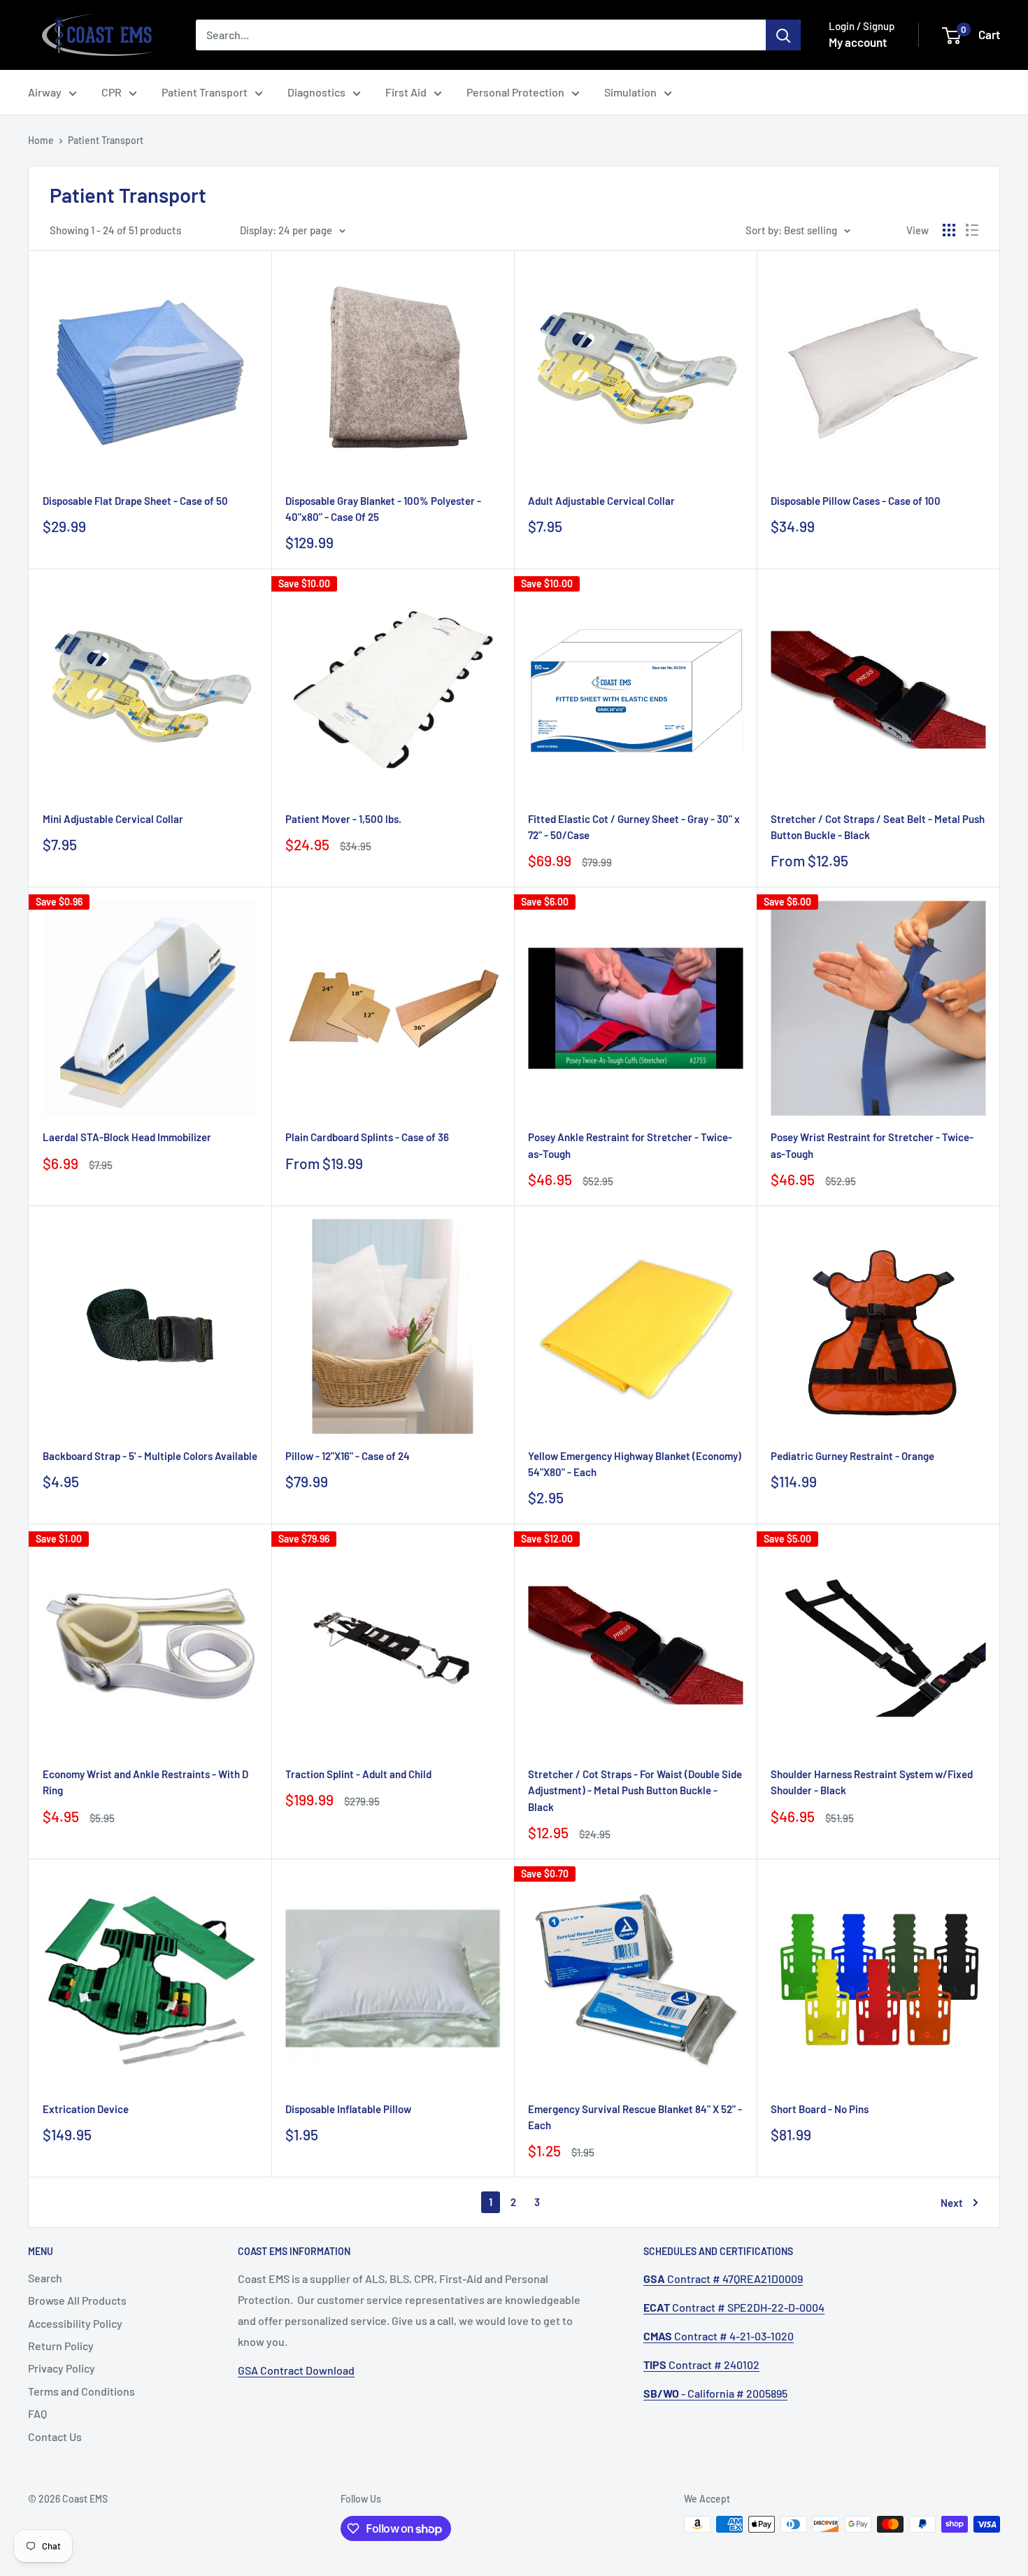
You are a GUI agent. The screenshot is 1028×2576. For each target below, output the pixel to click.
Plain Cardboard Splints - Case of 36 (367, 1137)
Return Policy (61, 2346)
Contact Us (55, 2437)
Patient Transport (205, 92)
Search (45, 2278)
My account (858, 42)
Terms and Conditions (81, 2391)
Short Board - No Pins (820, 2109)
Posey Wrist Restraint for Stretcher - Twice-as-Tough (872, 1145)
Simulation (630, 92)
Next (952, 2203)
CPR (112, 92)
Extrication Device (86, 2109)
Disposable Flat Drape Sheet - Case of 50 (135, 501)
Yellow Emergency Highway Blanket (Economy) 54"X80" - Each (635, 1464)
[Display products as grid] (949, 230)
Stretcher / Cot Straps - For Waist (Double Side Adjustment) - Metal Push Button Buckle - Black (635, 1790)
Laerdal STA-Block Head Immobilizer (127, 1137)
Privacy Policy (62, 2368)
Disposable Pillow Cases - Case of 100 (856, 501)
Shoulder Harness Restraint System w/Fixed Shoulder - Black (872, 1782)
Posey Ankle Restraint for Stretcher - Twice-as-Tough (630, 1145)
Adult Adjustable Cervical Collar (601, 501)
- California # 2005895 (715, 2393)
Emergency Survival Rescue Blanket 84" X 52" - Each (635, 2117)
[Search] (783, 35)
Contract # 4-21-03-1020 (719, 2336)
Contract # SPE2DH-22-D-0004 (734, 2307)
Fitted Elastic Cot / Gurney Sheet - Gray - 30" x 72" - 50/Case (634, 827)
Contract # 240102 (701, 2364)
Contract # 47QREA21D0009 (723, 2278)
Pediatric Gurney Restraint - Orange (852, 1456)
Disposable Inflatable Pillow (348, 2109)
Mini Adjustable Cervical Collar (113, 819)
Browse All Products (77, 2300)
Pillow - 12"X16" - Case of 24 (348, 1456)
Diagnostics (316, 92)
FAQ (37, 2413)
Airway (45, 92)
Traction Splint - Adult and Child (358, 1774)
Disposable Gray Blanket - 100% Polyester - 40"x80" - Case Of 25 (383, 509)
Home (41, 140)
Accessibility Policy (75, 2323)
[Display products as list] (972, 230)
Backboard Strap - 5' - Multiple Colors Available (150, 1456)
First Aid (406, 92)
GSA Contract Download (296, 2370)
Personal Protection (515, 92)
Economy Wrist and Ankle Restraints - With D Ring (145, 1782)
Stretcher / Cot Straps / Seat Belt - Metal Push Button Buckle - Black (878, 827)
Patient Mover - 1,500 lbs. (343, 819)
